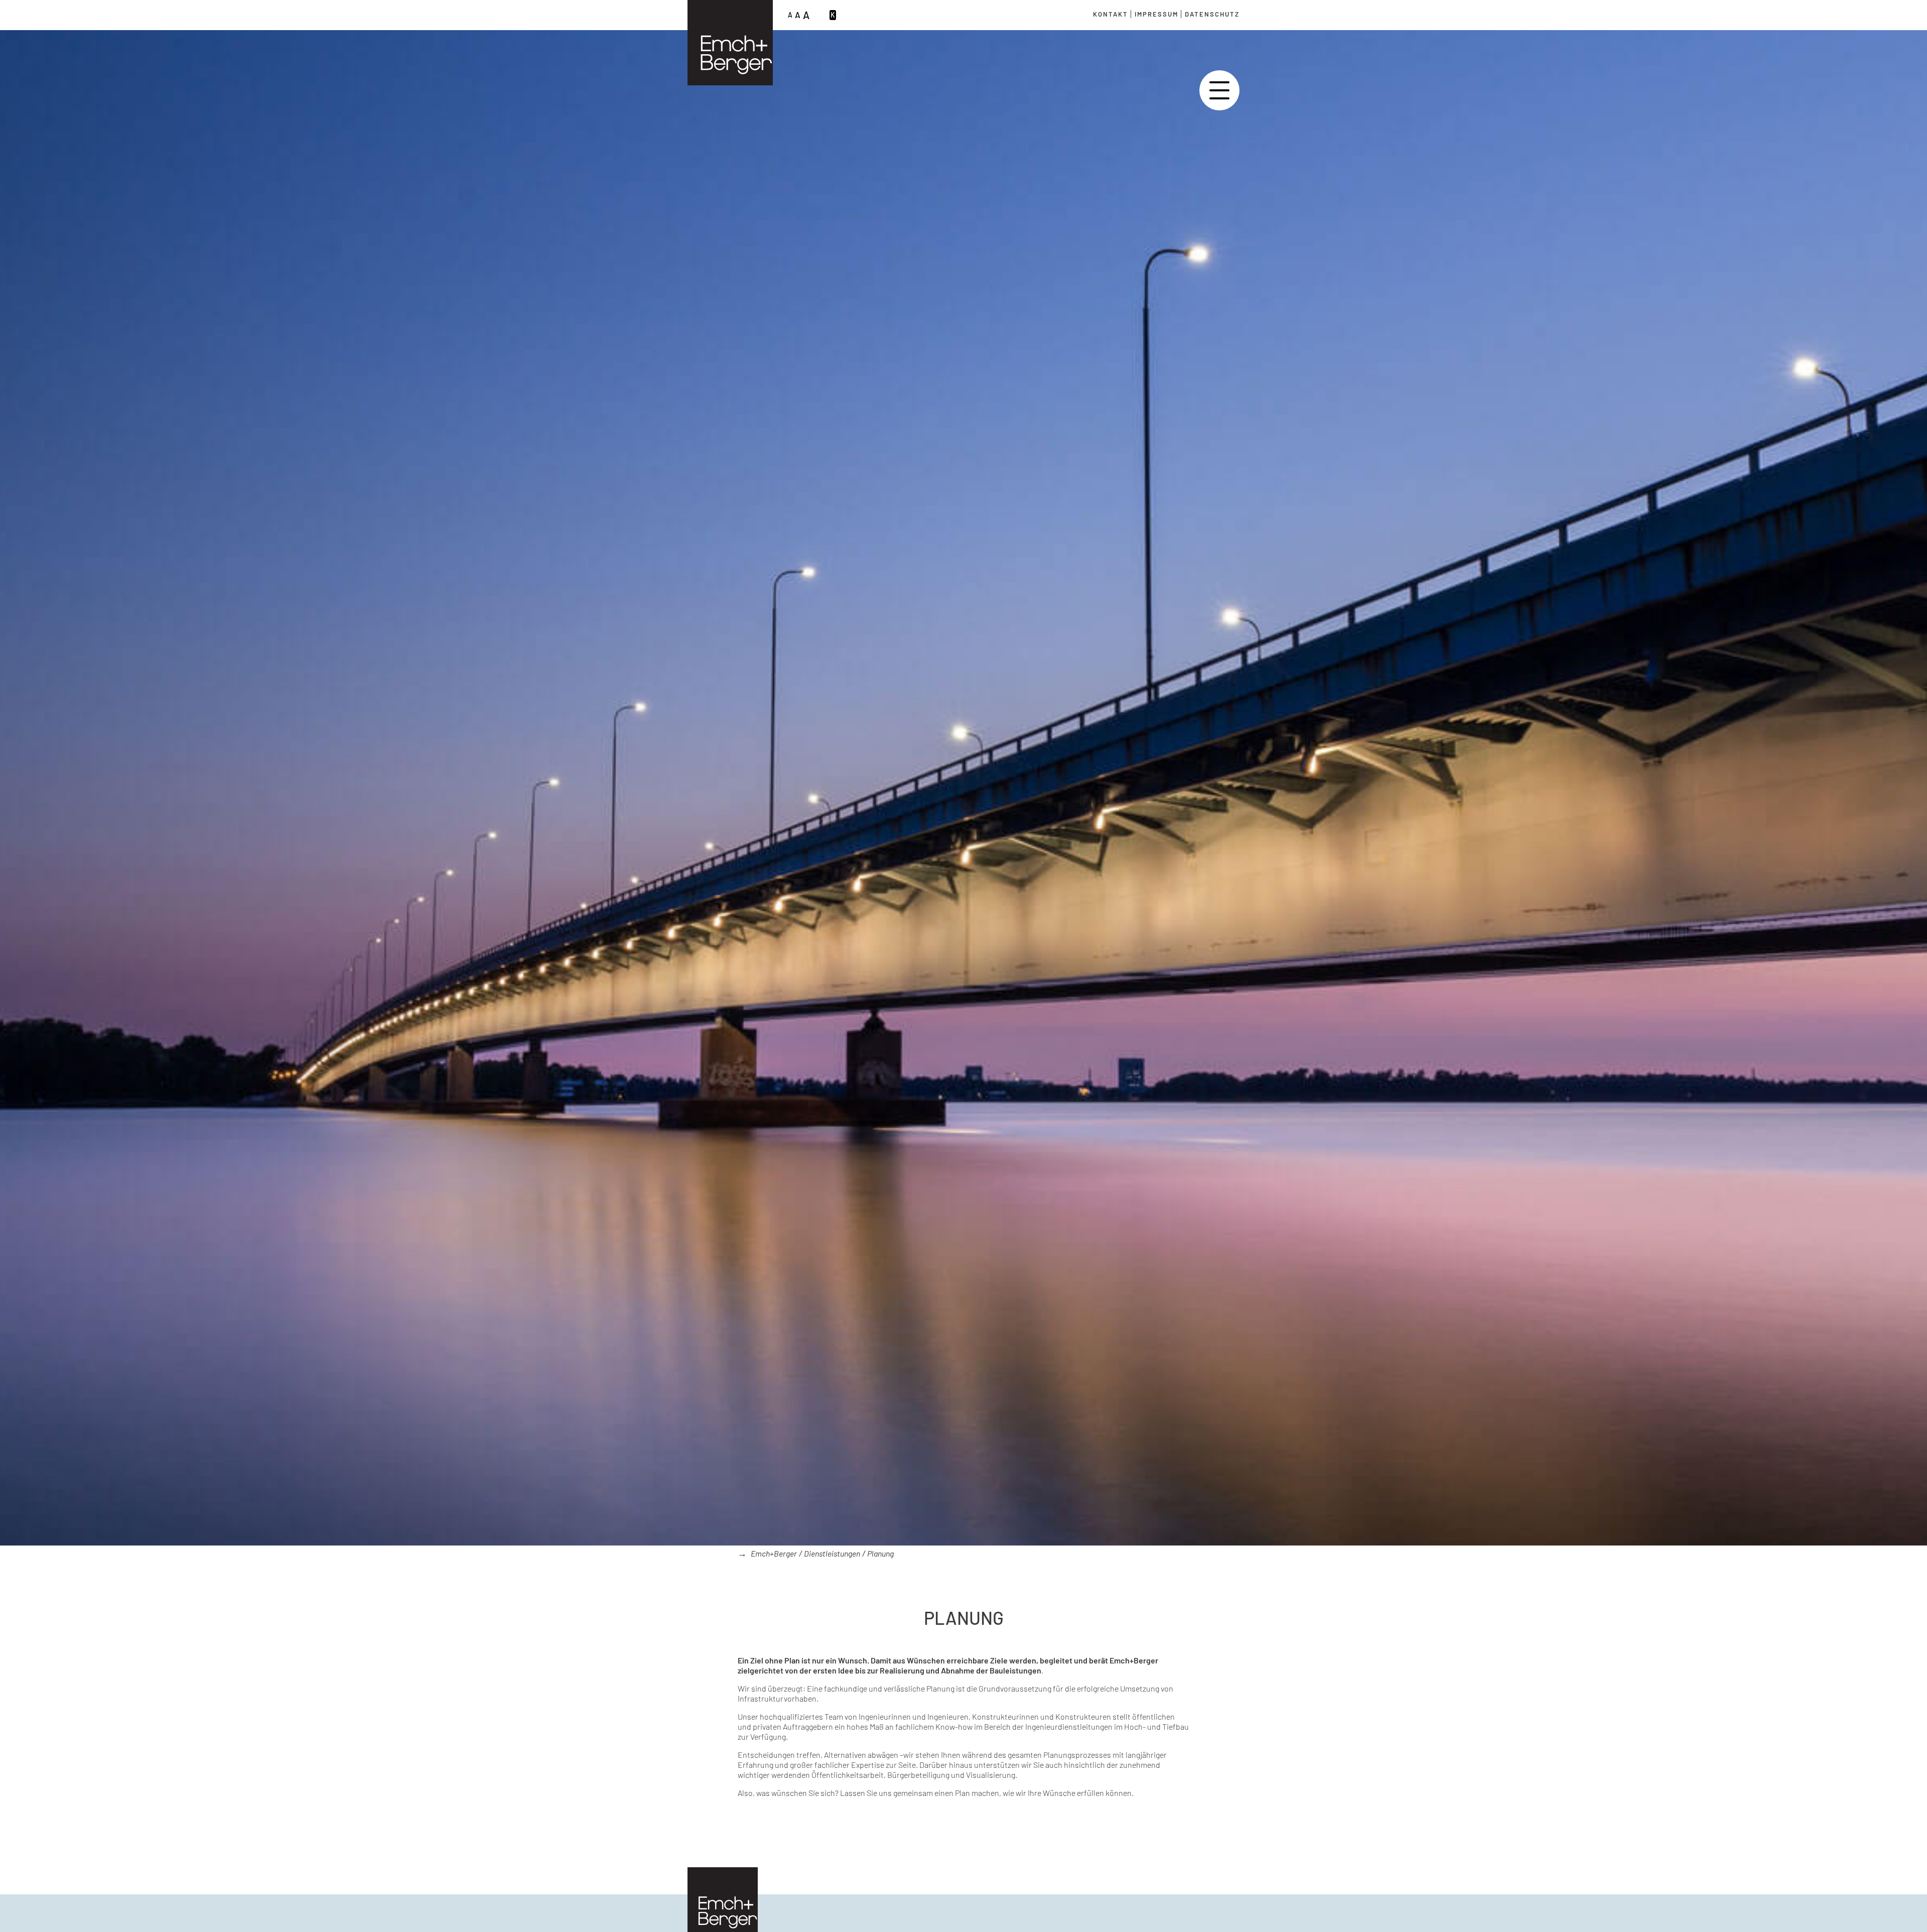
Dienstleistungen (832, 1553)
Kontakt (1111, 14)
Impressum (1156, 14)
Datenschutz (1212, 14)
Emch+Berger (774, 1553)
